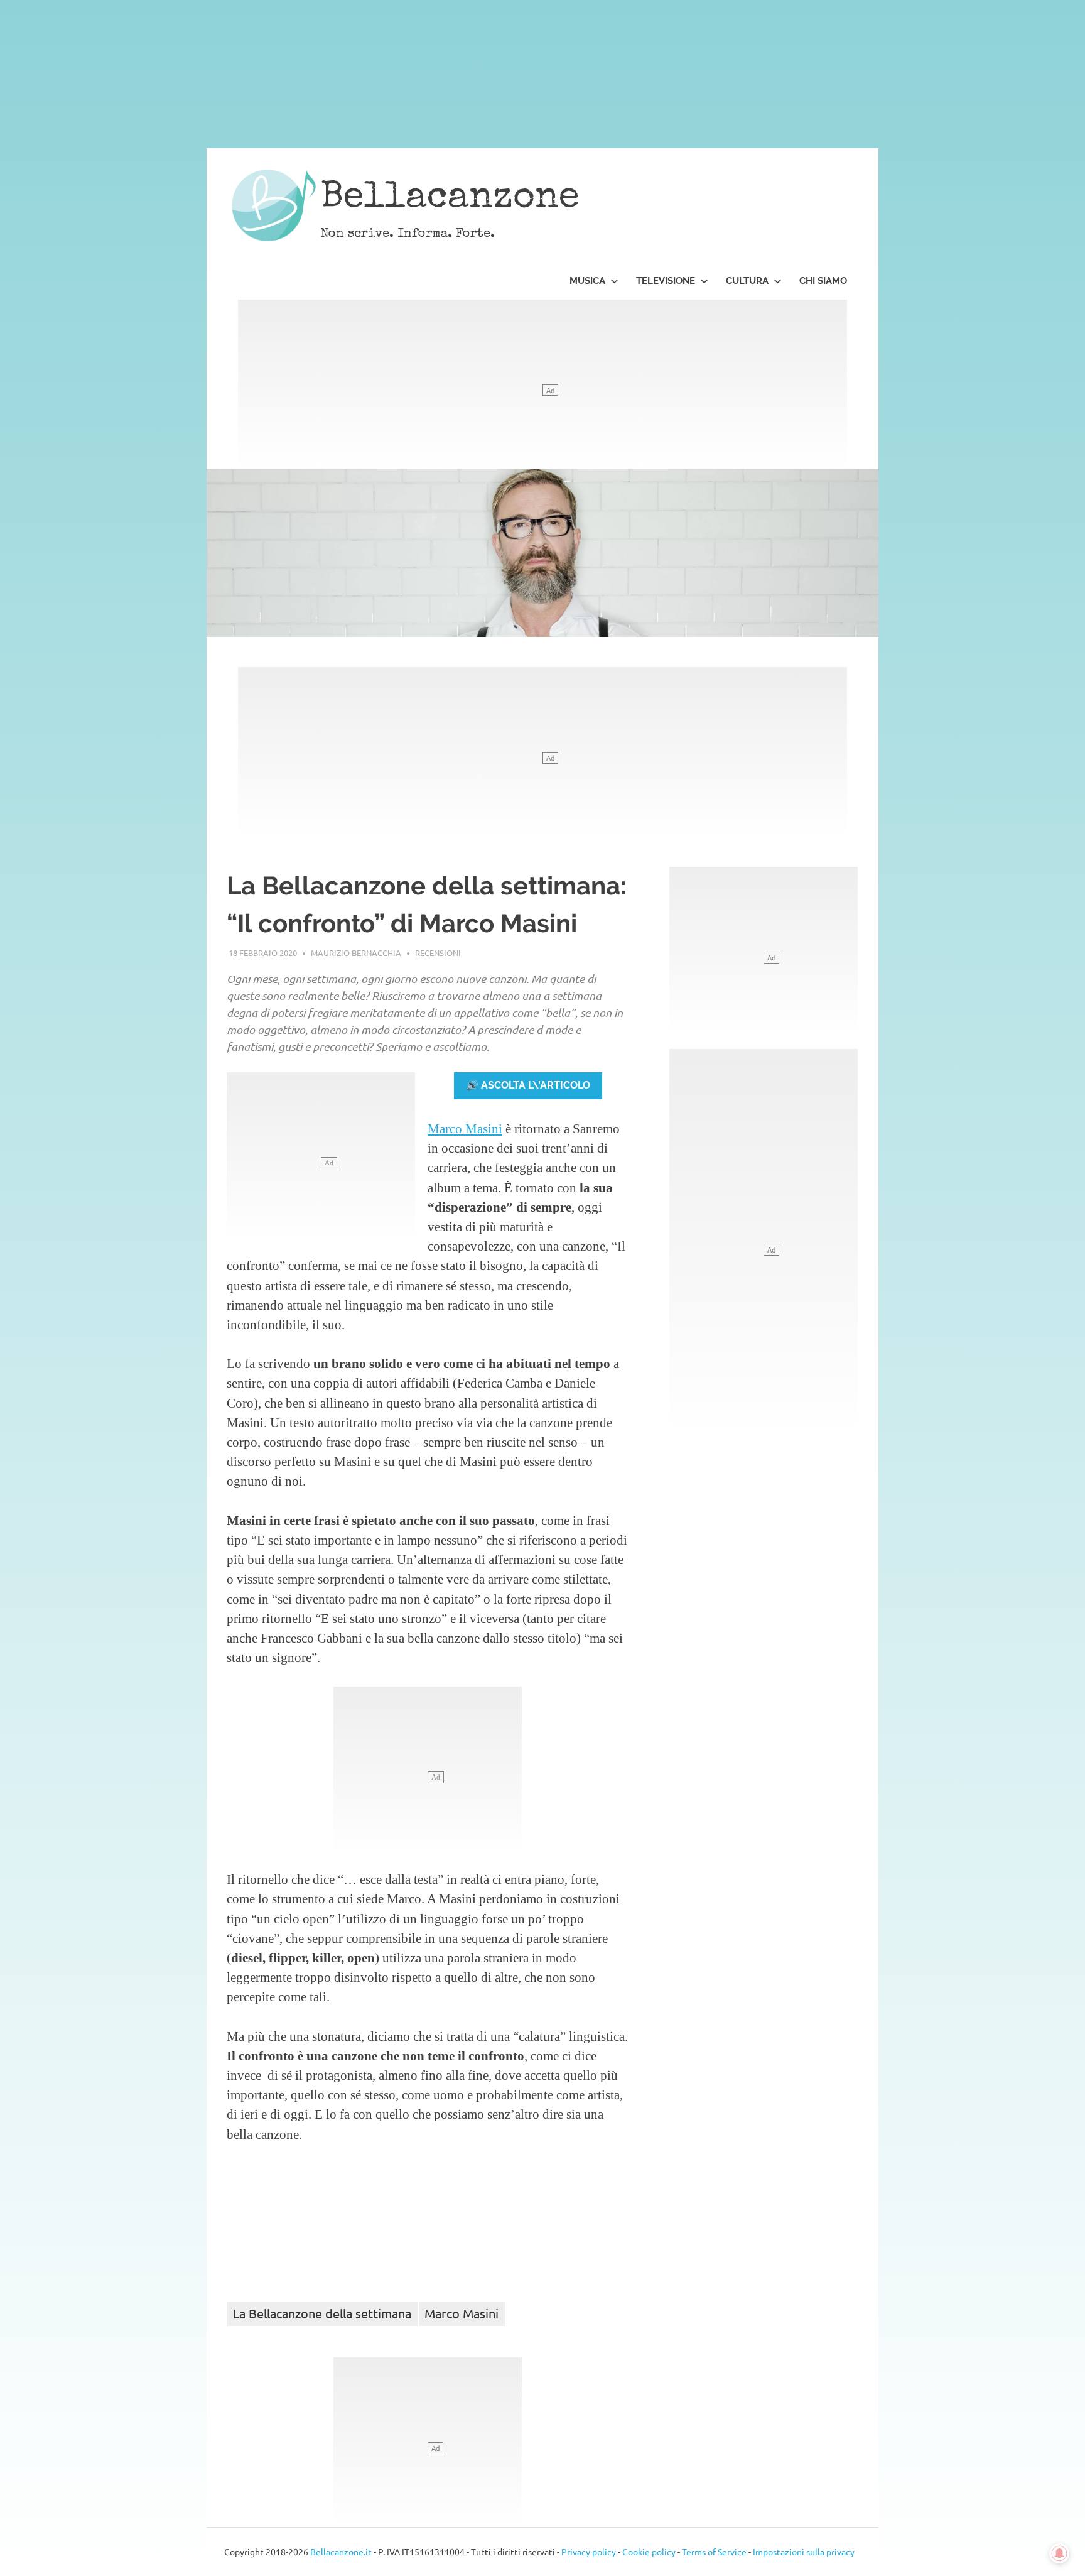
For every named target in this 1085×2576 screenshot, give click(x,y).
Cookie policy (649, 2552)
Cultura (747, 281)
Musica (587, 281)
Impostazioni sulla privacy (804, 2552)
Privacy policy (589, 2552)
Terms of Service (714, 2552)
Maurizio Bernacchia (356, 953)
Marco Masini (465, 1128)
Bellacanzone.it (341, 2552)
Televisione (666, 281)
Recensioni (438, 953)
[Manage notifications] (1059, 2553)
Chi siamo (823, 281)
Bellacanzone (450, 199)
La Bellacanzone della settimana (322, 2313)
